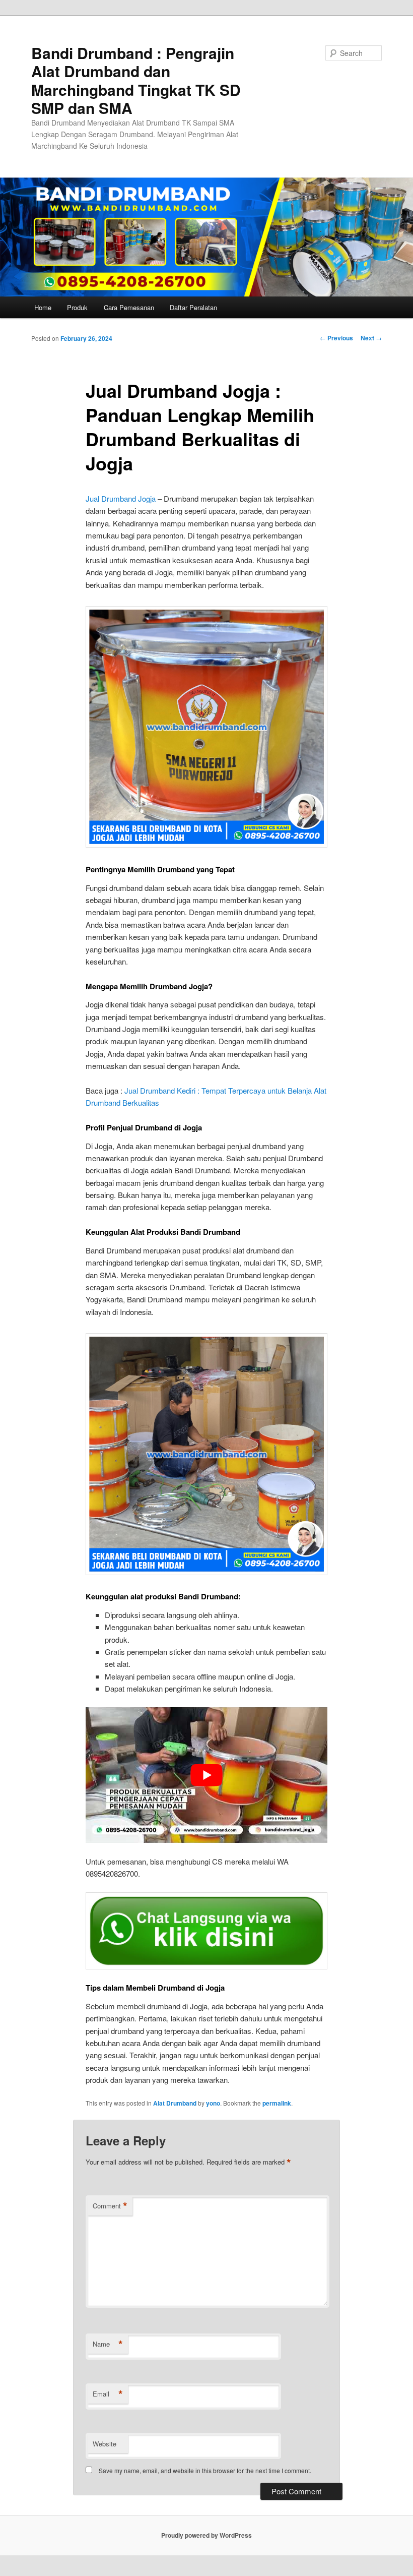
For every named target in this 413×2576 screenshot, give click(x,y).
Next (371, 338)
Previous (336, 338)
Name (108, 2344)
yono (213, 2103)
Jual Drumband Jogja (121, 498)
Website (105, 2444)
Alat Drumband (175, 2103)
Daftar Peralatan (193, 307)
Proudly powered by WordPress (206, 2535)
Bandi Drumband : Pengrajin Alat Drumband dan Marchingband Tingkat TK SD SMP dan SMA (136, 80)
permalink (277, 2103)
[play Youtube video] (206, 1775)
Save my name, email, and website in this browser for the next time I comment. (205, 2470)
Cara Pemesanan (129, 307)
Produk (77, 307)
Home (43, 307)
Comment (110, 2206)
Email (108, 2394)
